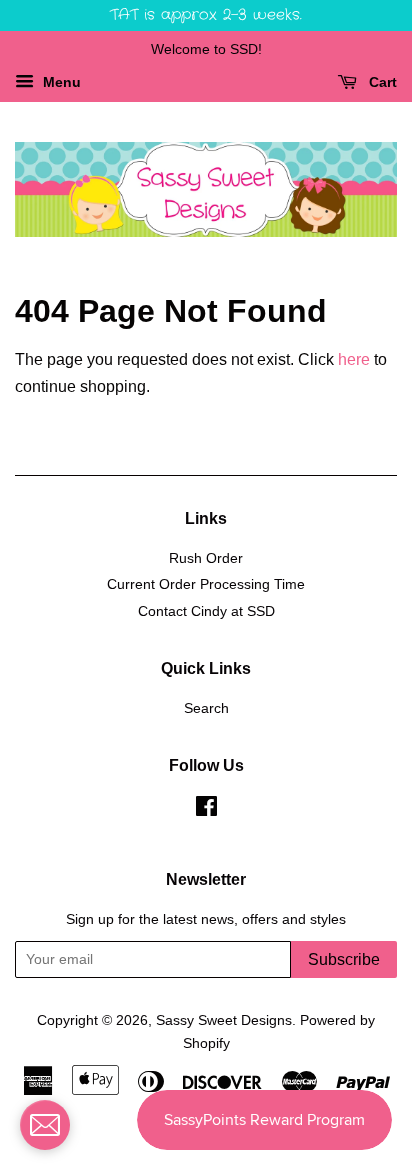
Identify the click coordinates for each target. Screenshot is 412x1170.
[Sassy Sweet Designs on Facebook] (206, 810)
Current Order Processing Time (206, 584)
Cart (381, 82)
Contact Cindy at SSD (206, 611)
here (354, 359)
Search (206, 708)
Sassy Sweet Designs (224, 1020)
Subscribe (344, 959)
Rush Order (206, 558)
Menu (60, 82)
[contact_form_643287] (45, 1125)
